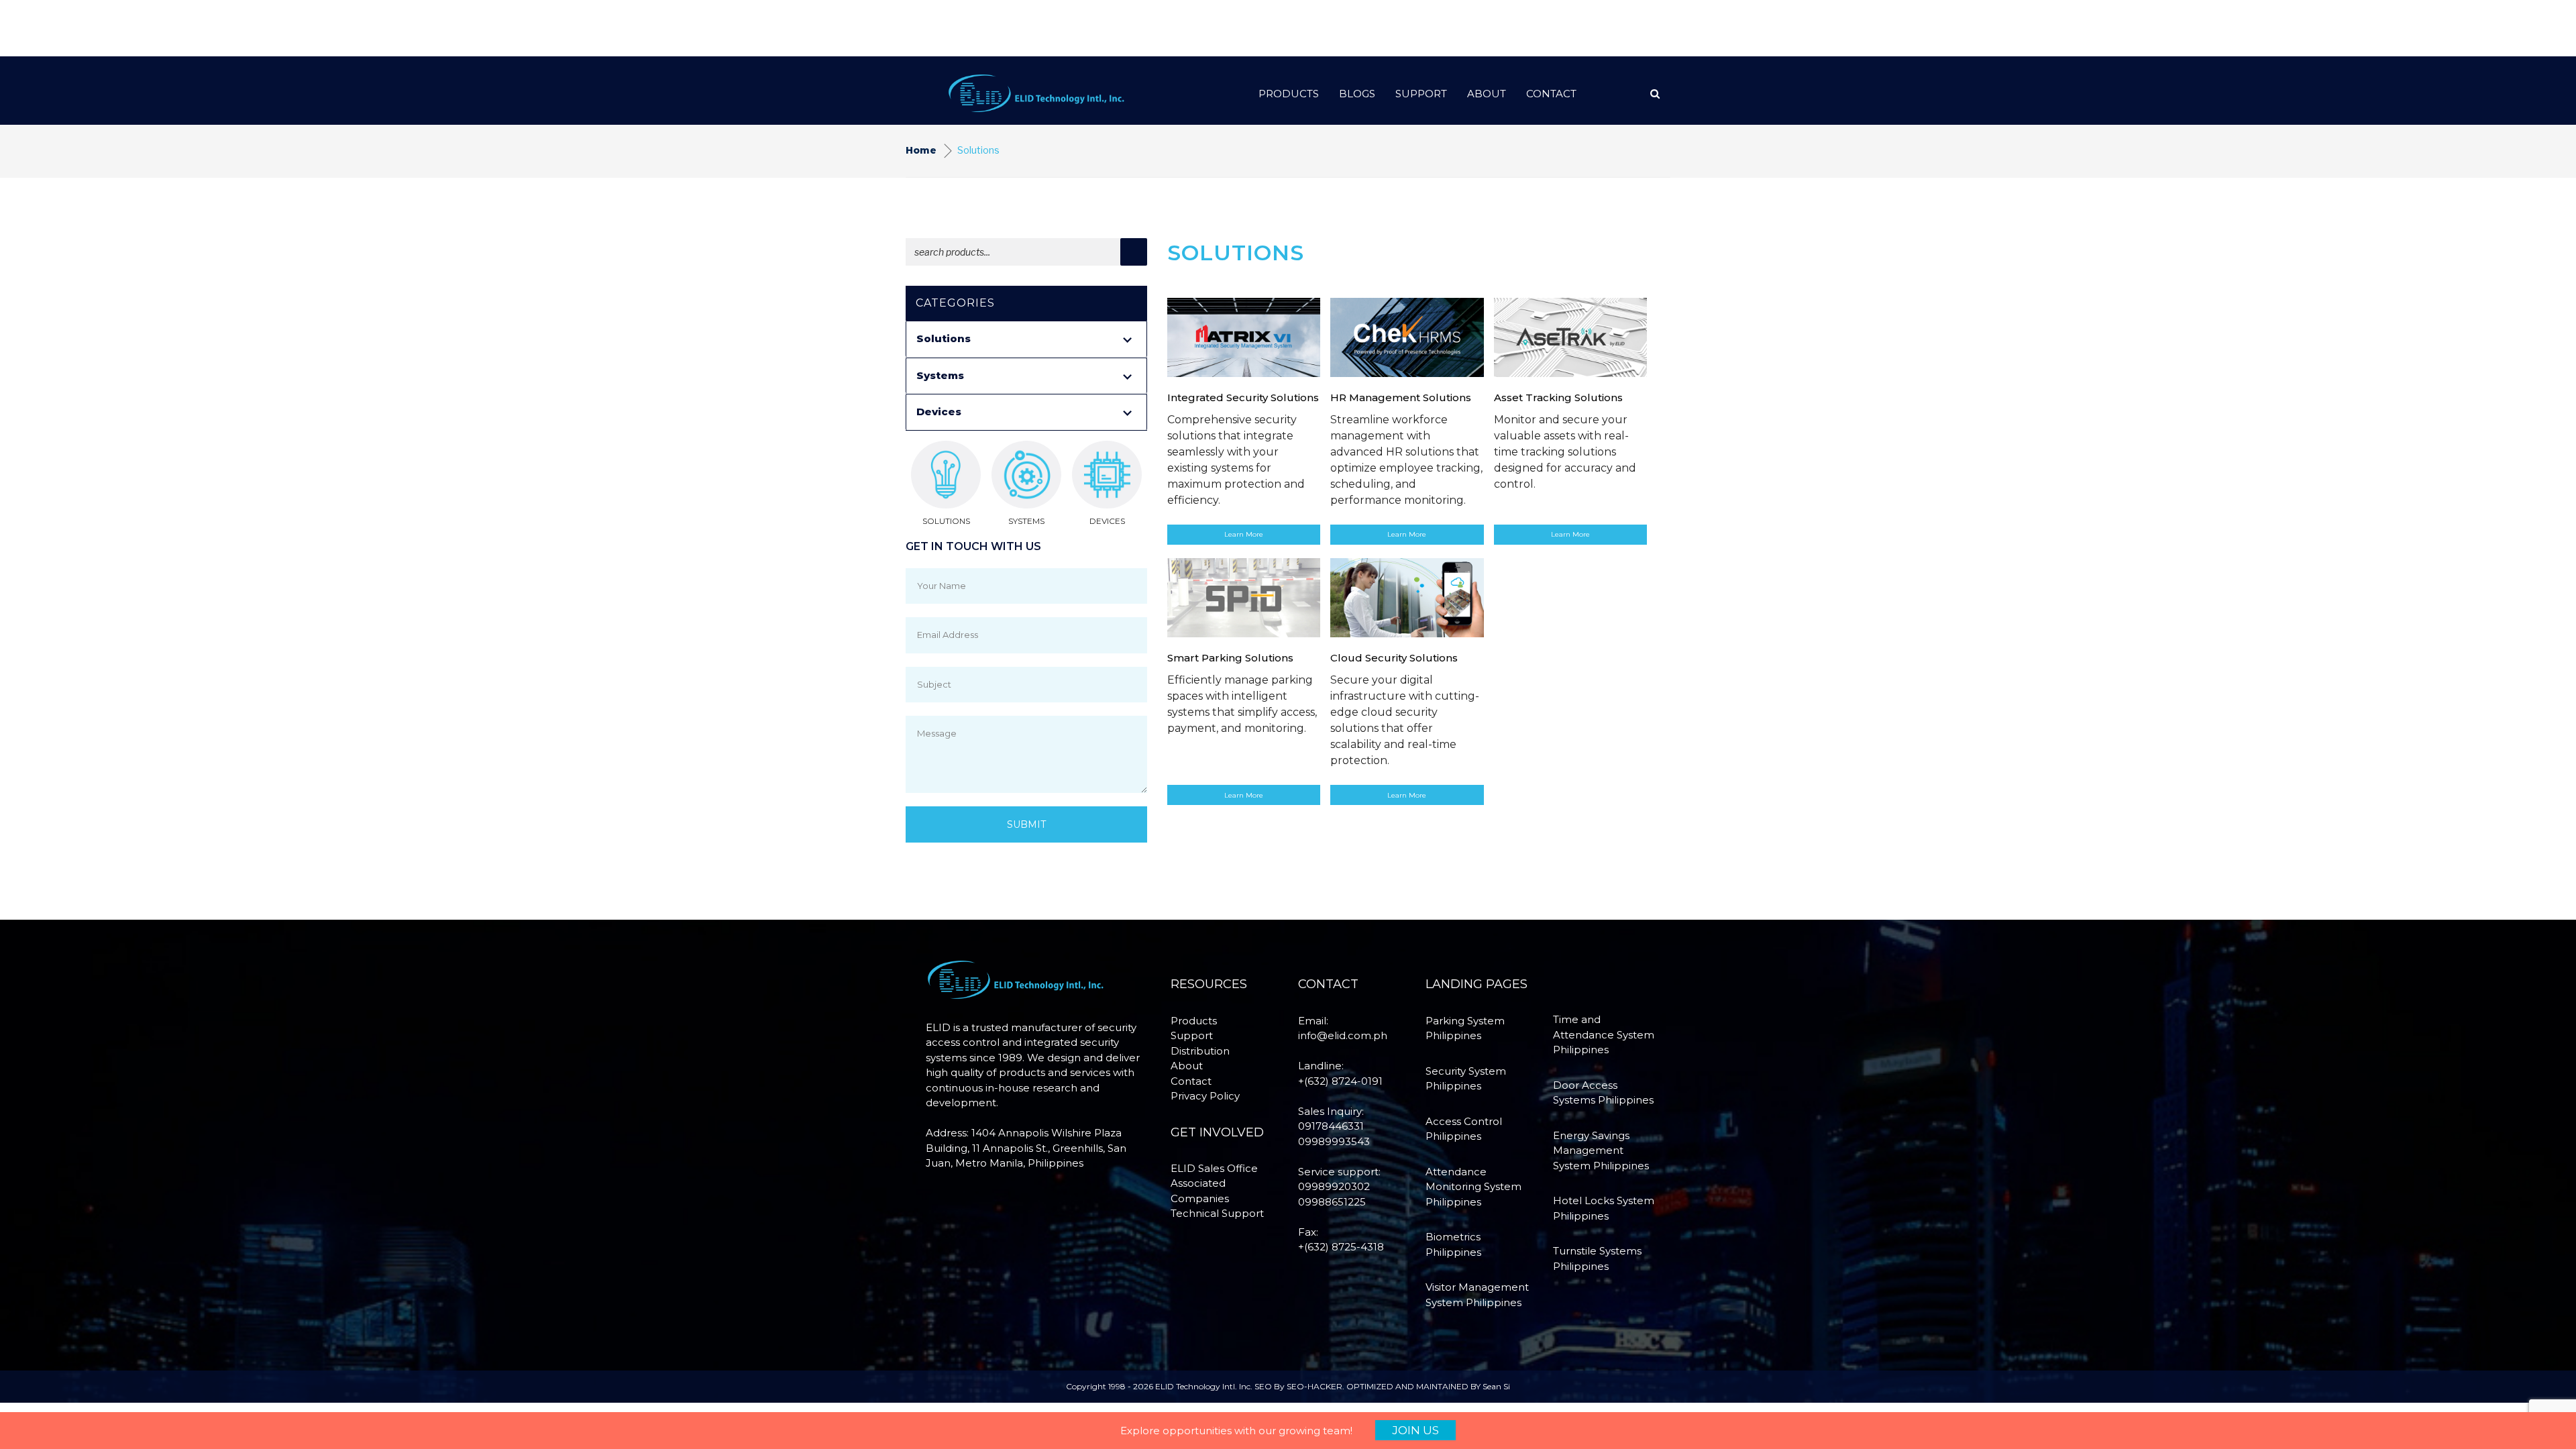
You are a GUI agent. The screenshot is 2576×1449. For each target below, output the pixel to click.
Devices (939, 412)
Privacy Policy (1205, 1096)
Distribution (1200, 1051)
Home (921, 150)
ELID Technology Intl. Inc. (1204, 1386)
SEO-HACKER (1314, 1386)
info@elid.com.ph (1343, 1035)
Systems (940, 375)
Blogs (1357, 94)
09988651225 (1332, 1202)
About (1487, 94)
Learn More (1244, 534)
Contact (1551, 94)
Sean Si (1496, 1386)
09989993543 (1334, 1141)
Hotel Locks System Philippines (1604, 1208)
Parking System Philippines (1465, 1028)
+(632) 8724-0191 (1340, 1081)
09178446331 (1331, 1126)
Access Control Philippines (1464, 1129)
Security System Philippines (1466, 1079)
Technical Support (1217, 1213)
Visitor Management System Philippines (1477, 1295)
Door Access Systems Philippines (1603, 1093)
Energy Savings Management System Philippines (1601, 1150)
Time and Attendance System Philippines (1604, 1034)
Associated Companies (1200, 1191)
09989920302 (1334, 1186)
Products (1289, 94)
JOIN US (1415, 1430)
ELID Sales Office (1214, 1168)
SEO (1263, 1386)
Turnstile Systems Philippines (1597, 1258)
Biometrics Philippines (1453, 1244)
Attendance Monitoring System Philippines (1473, 1187)
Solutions (944, 338)
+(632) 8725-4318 (1341, 1247)
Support (1421, 94)
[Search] (1134, 252)
